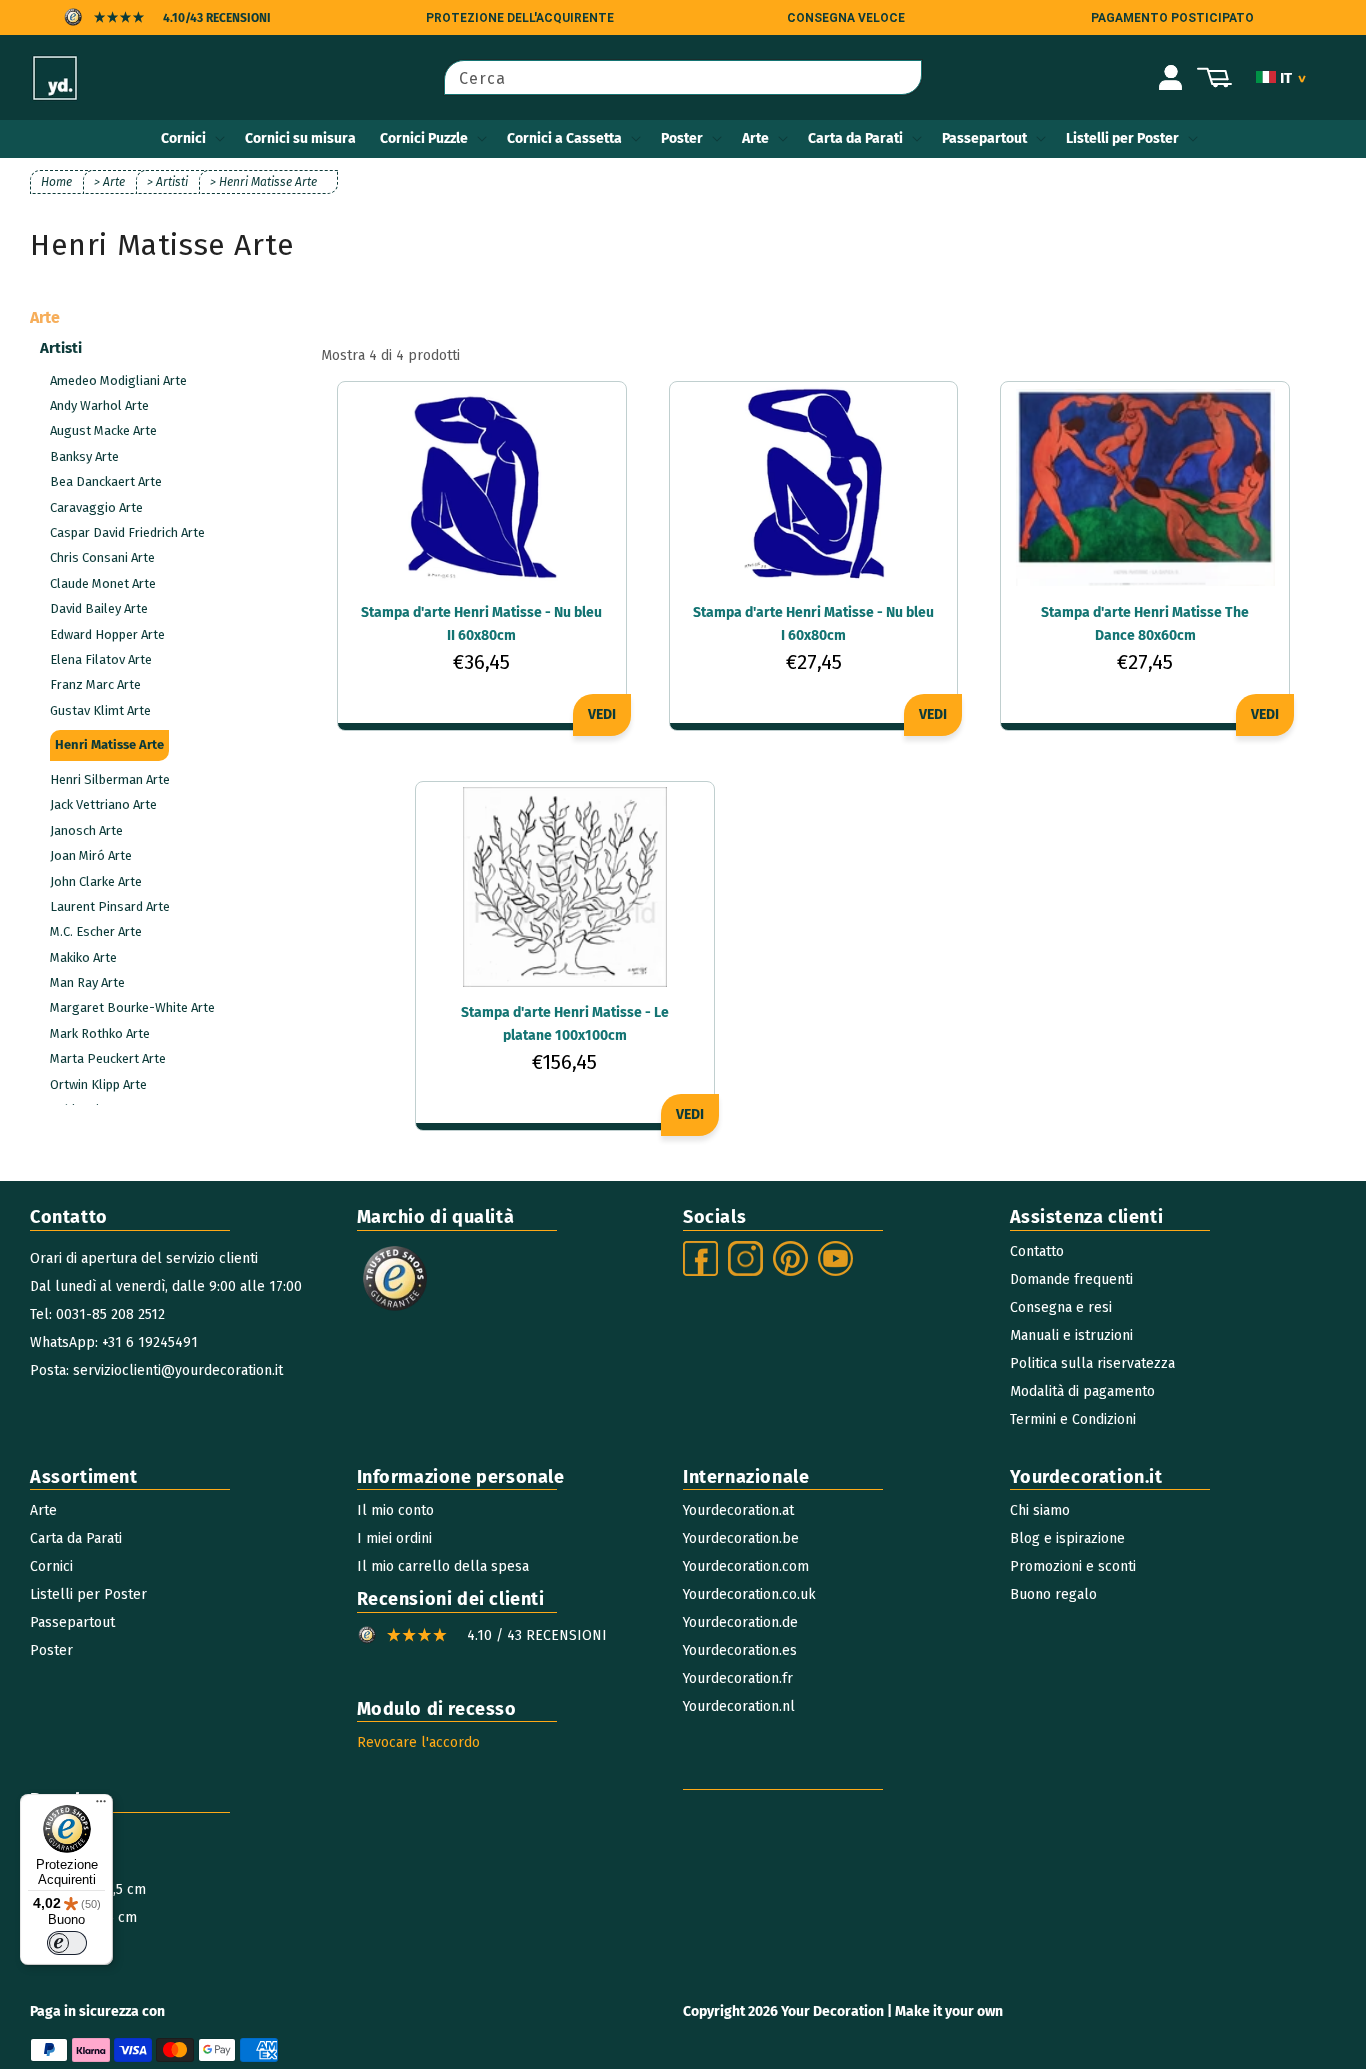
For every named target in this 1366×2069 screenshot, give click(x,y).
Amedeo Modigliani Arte (118, 380)
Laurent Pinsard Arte (110, 906)
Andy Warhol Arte (99, 405)
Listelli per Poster (1122, 138)
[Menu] (101, 1806)
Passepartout (984, 138)
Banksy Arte (84, 456)
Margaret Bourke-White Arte (132, 1007)
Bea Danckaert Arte (106, 481)
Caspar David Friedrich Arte (127, 532)
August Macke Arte (103, 430)
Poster (682, 138)
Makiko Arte (83, 957)
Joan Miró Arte (91, 855)
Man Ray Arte (87, 982)
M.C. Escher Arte (96, 931)
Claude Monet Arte (103, 583)
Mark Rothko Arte (100, 1033)
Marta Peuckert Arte (108, 1058)
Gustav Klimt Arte (100, 710)
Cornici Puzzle (424, 138)
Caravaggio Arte (96, 507)
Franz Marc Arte (95, 684)
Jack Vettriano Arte (103, 804)
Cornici (183, 138)
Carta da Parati (855, 138)
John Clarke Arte (96, 881)
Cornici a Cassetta (564, 138)
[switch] (67, 1943)
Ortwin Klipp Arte (98, 1084)
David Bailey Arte (99, 608)
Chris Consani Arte (102, 557)
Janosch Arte (86, 830)
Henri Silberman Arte (110, 779)
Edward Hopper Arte (107, 634)
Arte (755, 138)
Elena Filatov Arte (101, 659)
